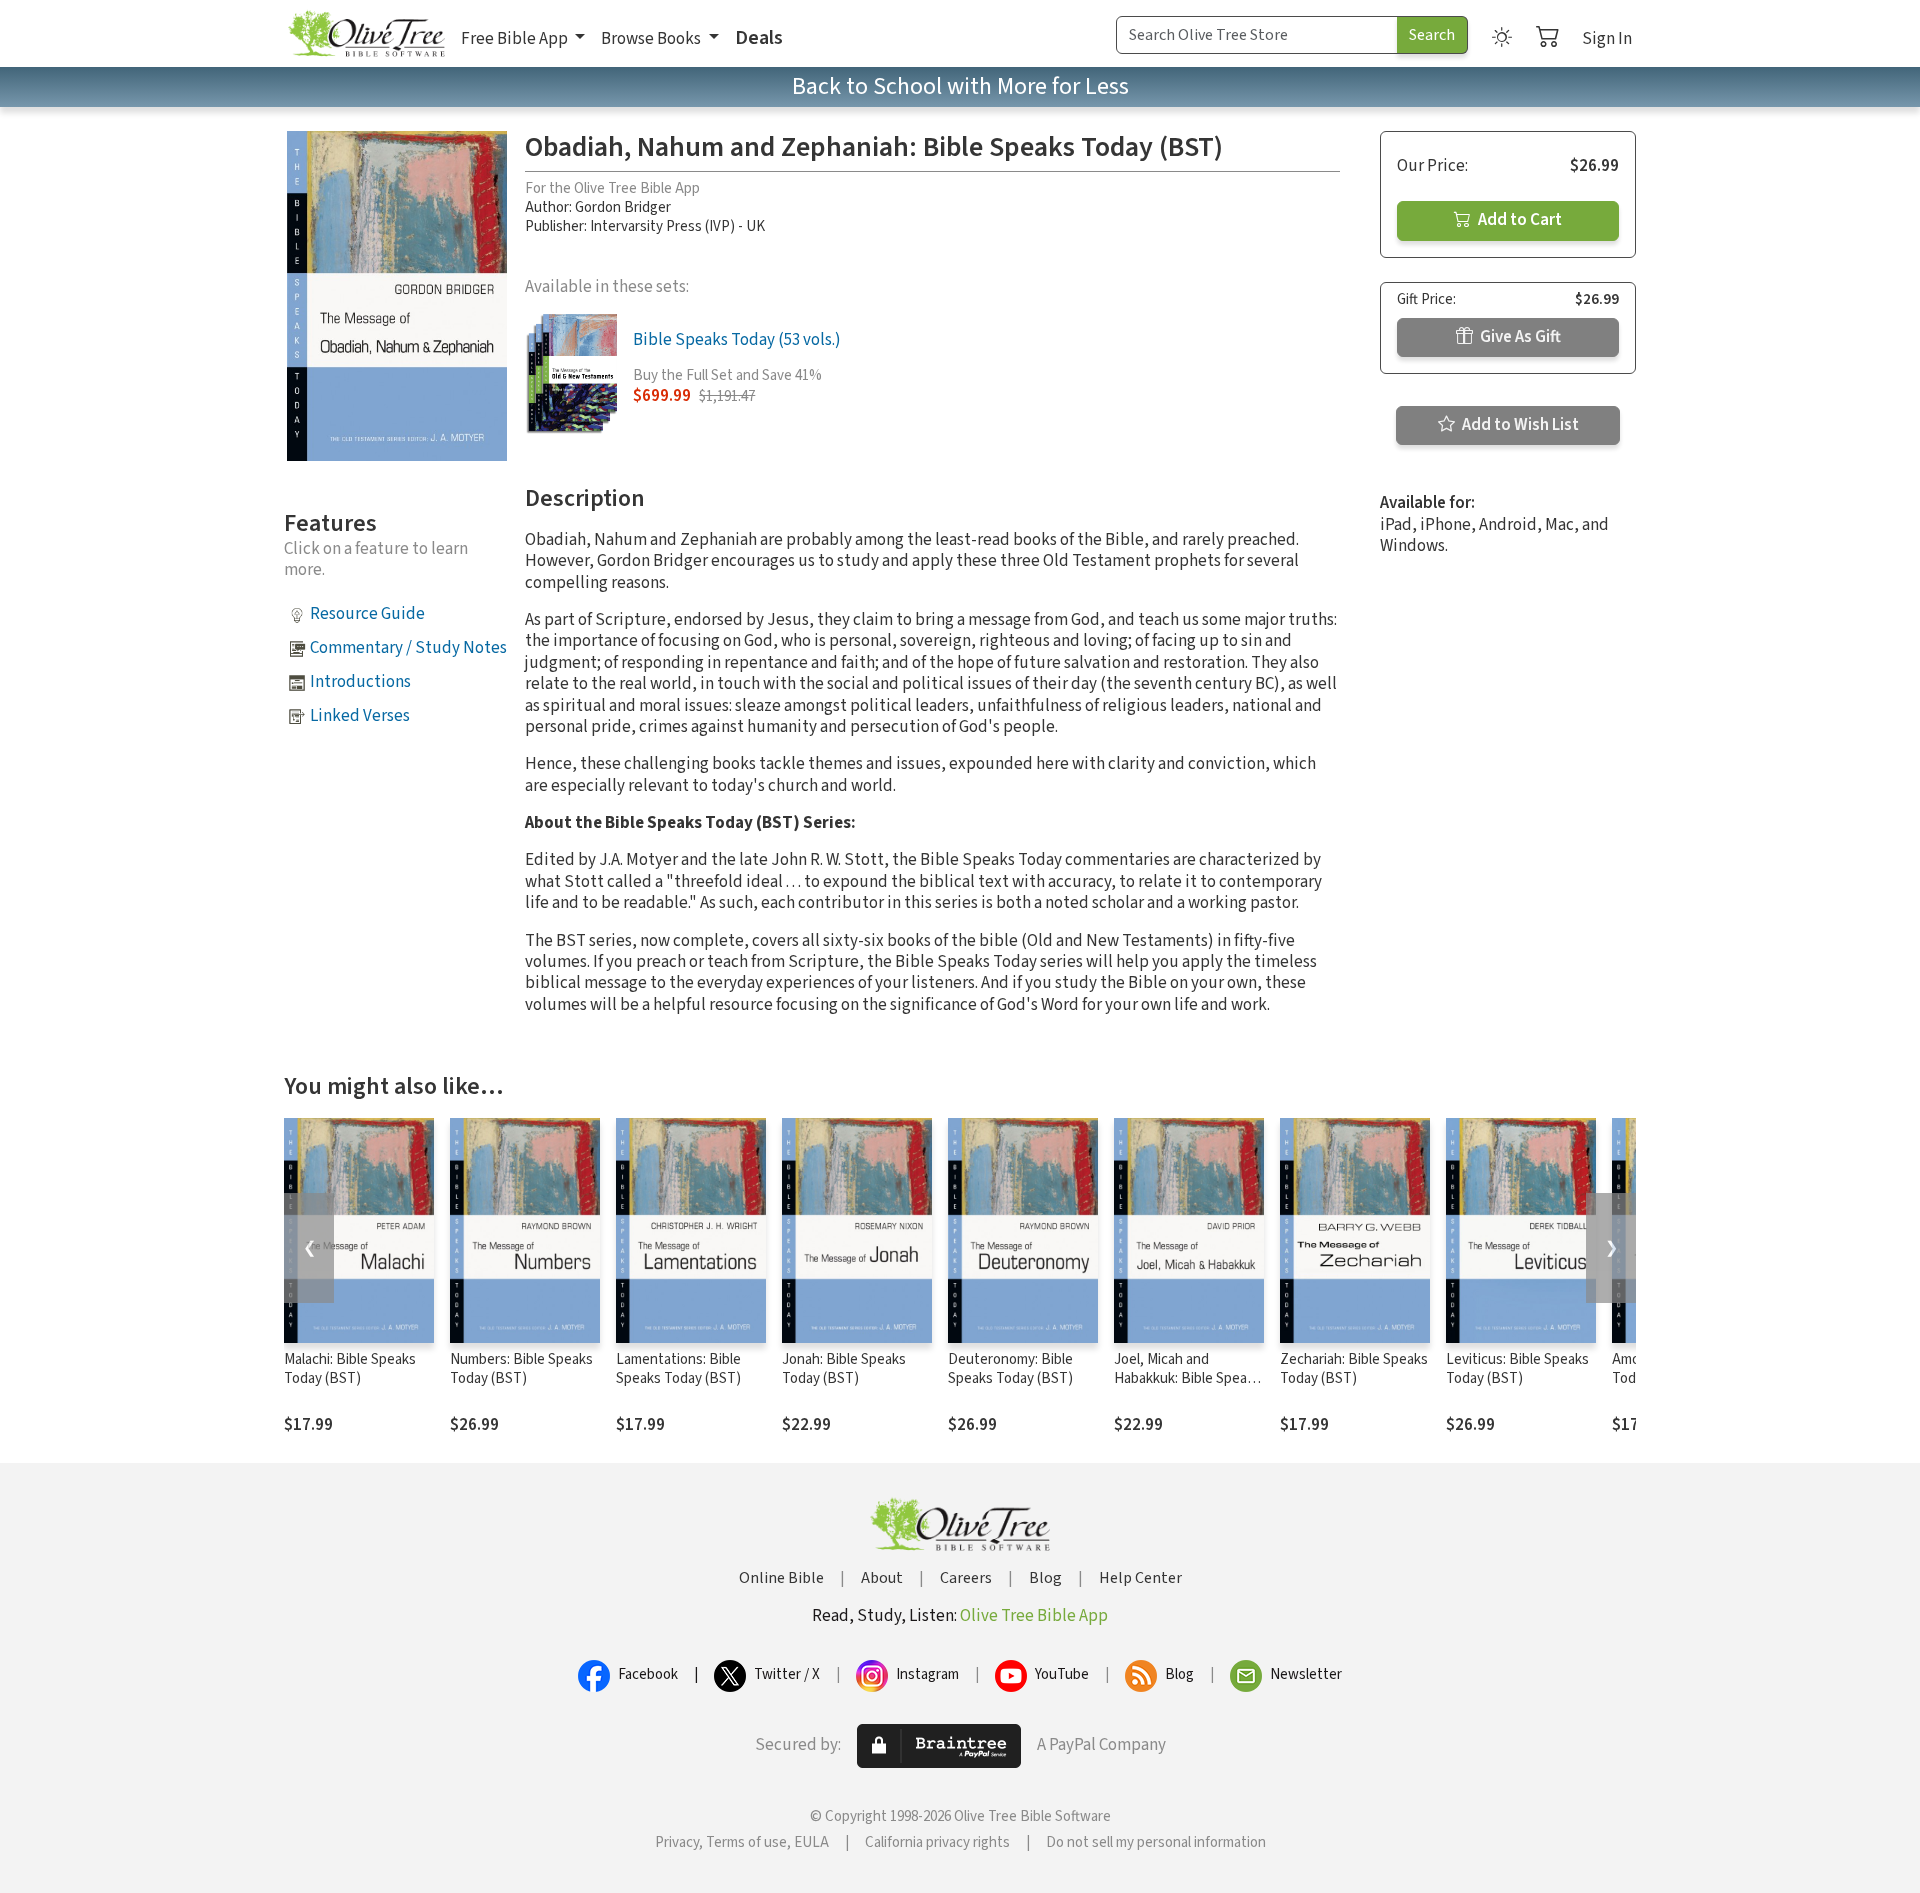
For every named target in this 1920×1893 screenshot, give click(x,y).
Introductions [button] (360, 682)
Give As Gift (1519, 337)
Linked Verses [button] (360, 716)
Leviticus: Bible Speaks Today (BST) (1517, 1369)
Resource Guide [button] (367, 614)
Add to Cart (1518, 220)
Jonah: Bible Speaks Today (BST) (844, 1369)
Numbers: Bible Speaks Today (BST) (521, 1369)
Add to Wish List (1519, 425)
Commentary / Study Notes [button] (408, 648)
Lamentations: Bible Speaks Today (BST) (678, 1369)
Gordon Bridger (623, 207)
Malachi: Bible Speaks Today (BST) (350, 1369)
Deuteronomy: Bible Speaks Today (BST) (1010, 1369)
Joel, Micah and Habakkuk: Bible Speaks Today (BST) (1187, 1378)
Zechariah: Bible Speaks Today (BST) (1354, 1369)
